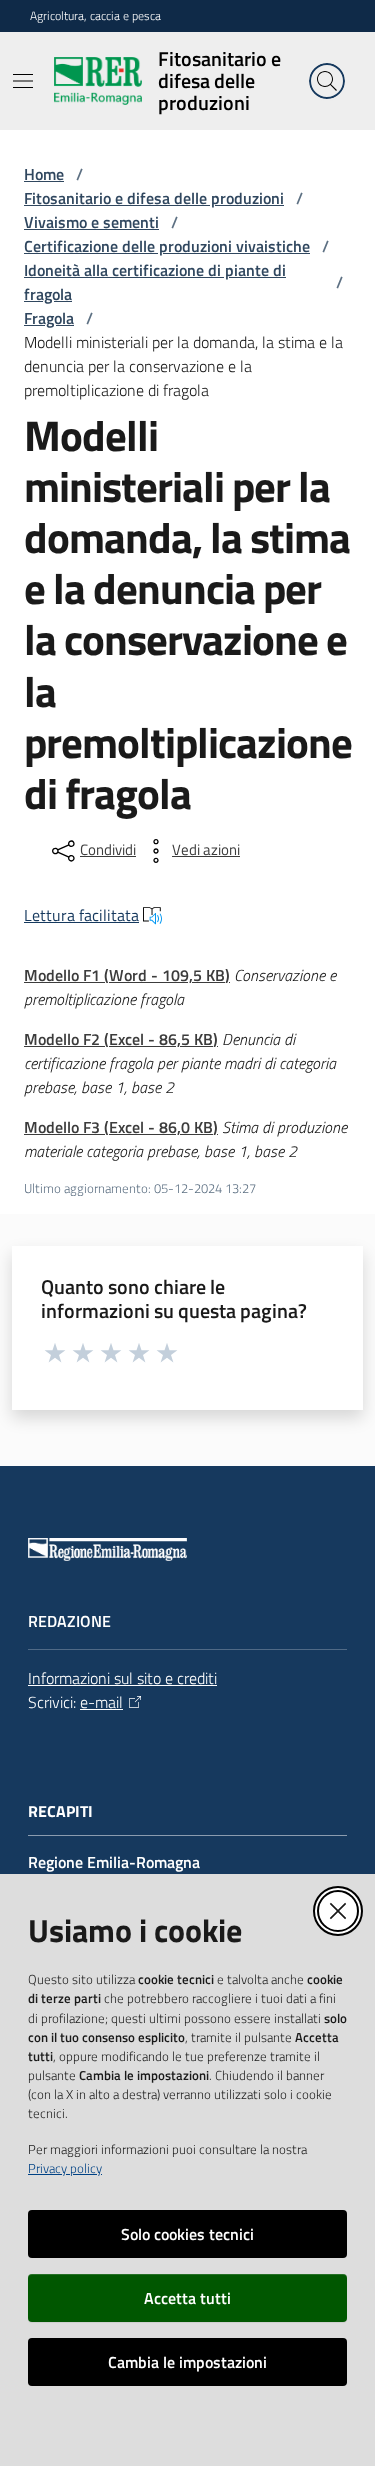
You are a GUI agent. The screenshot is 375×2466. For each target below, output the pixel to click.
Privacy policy (65, 2168)
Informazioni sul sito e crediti (122, 1678)
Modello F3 (121, 1127)
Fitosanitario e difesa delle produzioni (154, 198)
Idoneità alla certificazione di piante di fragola (155, 282)
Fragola (49, 318)
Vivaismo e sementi (91, 222)
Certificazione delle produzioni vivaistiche (167, 246)
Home (44, 174)
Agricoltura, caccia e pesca (95, 16)
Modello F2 (121, 1039)
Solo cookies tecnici (187, 2234)
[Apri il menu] (23, 81)
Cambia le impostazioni (187, 2362)
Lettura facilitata (81, 915)
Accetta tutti (187, 2298)
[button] (327, 81)
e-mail (101, 1702)
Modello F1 (127, 975)
